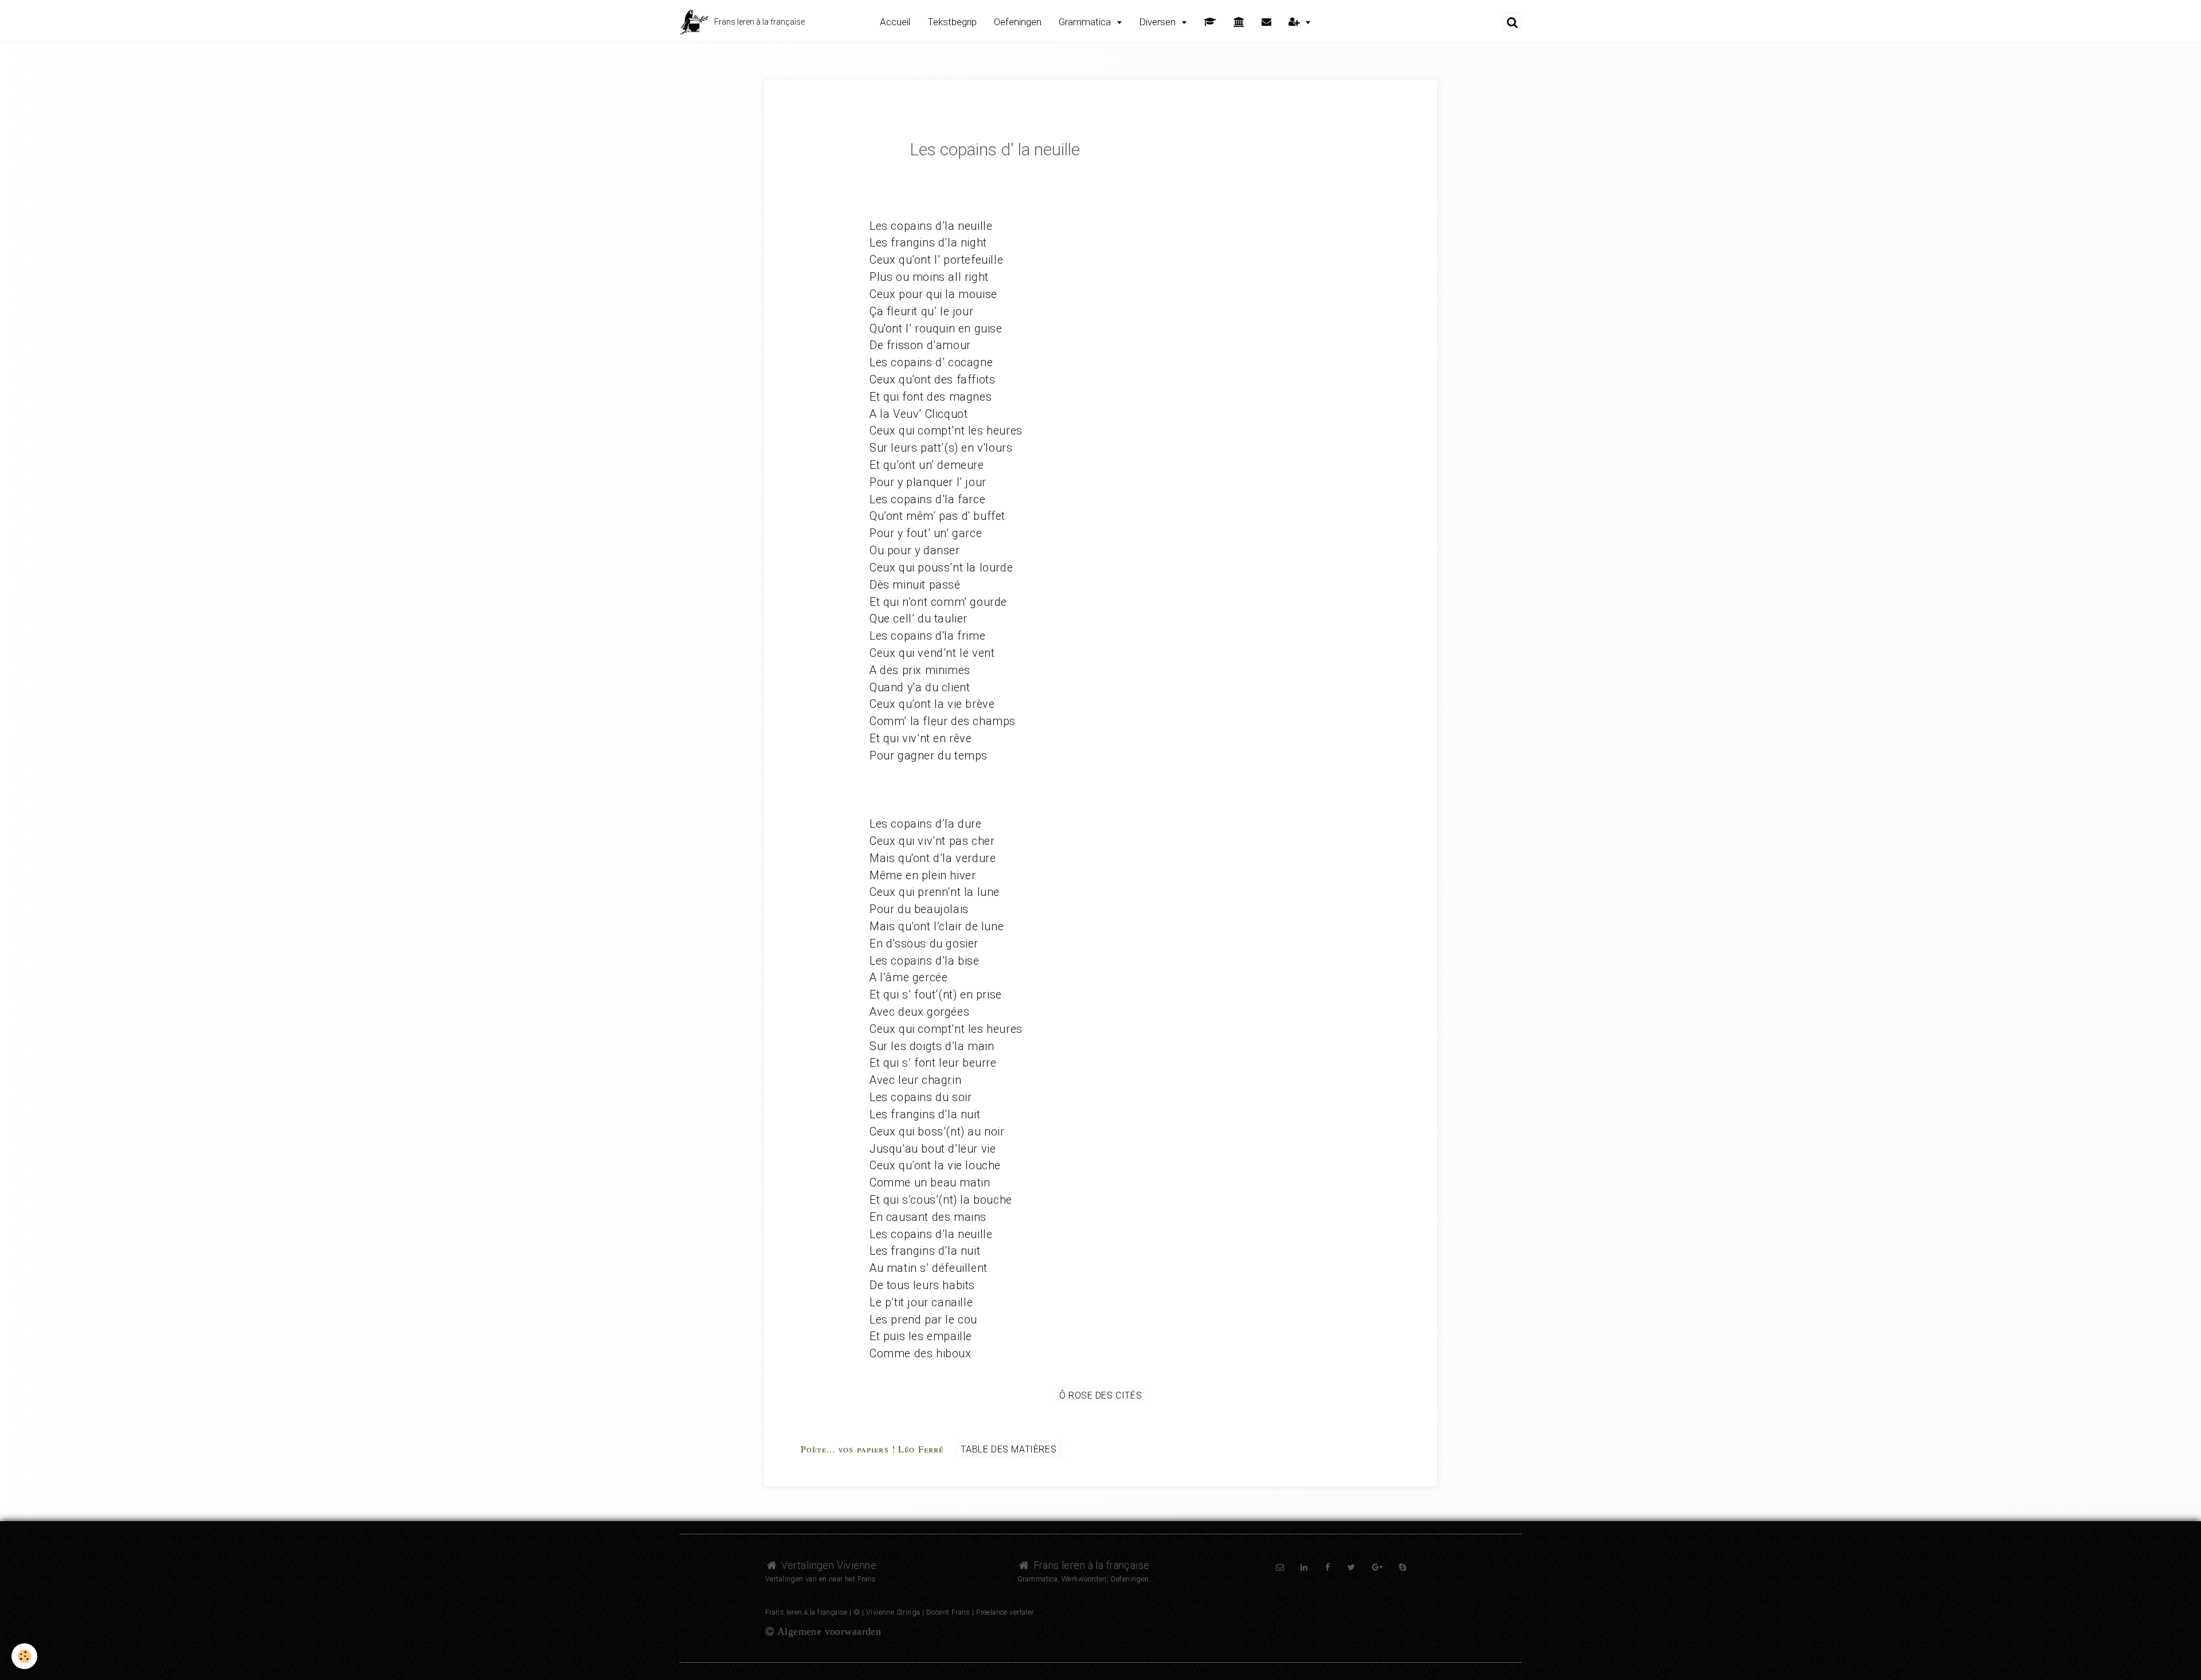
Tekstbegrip (952, 22)
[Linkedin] (1304, 1567)
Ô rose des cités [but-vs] (1101, 1395)
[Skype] (1403, 1567)
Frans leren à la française (1090, 1565)
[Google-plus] (1377, 1567)
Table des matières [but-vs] (1009, 1449)
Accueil (895, 22)
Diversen (1158, 22)
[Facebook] (1328, 1567)
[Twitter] (1351, 1567)
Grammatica (1086, 22)
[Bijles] (1210, 22)
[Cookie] (24, 1656)
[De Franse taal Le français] (1239, 22)
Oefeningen (1018, 22)
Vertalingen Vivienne (827, 1565)
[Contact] (1266, 22)
